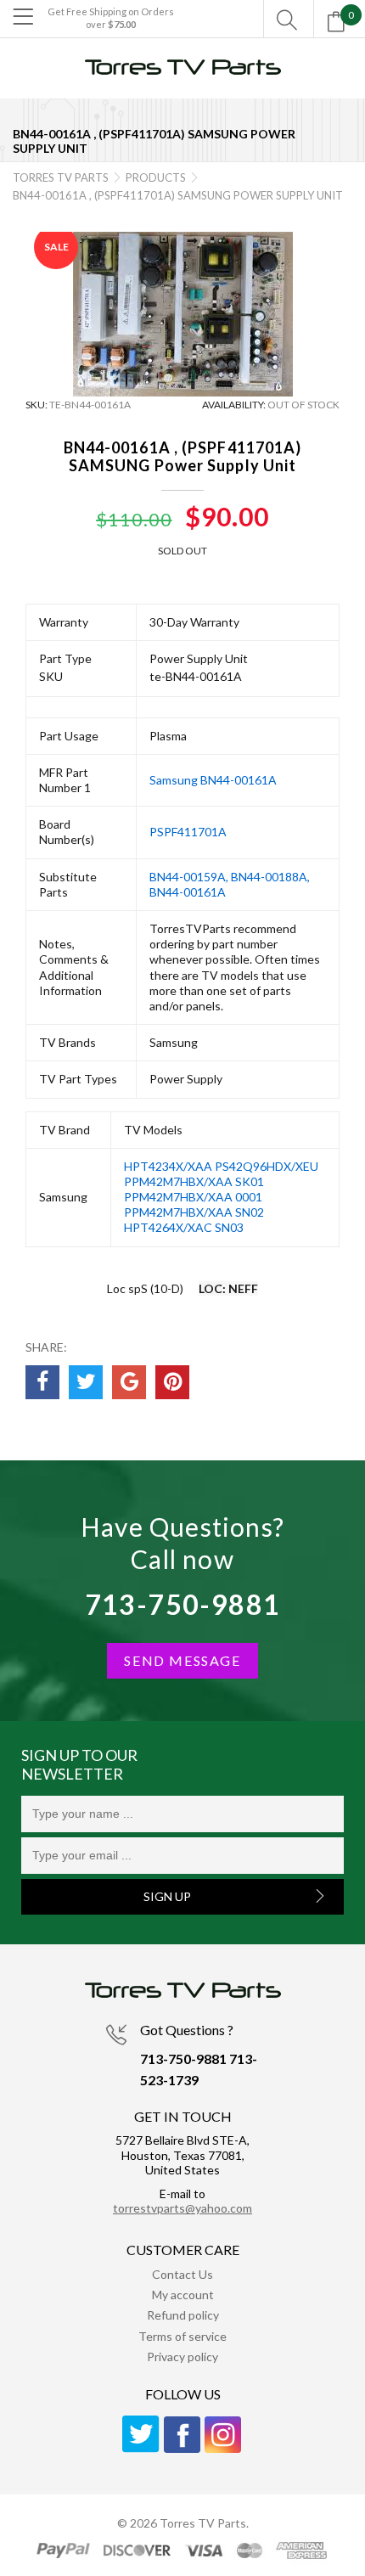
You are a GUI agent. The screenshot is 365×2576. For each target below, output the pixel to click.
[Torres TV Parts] (182, 74)
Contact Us (182, 2274)
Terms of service (182, 2336)
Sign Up (167, 1896)
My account (183, 2295)
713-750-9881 (183, 1604)
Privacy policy (182, 2357)
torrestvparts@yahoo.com (182, 2208)
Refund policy (183, 2315)
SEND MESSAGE (182, 1660)
